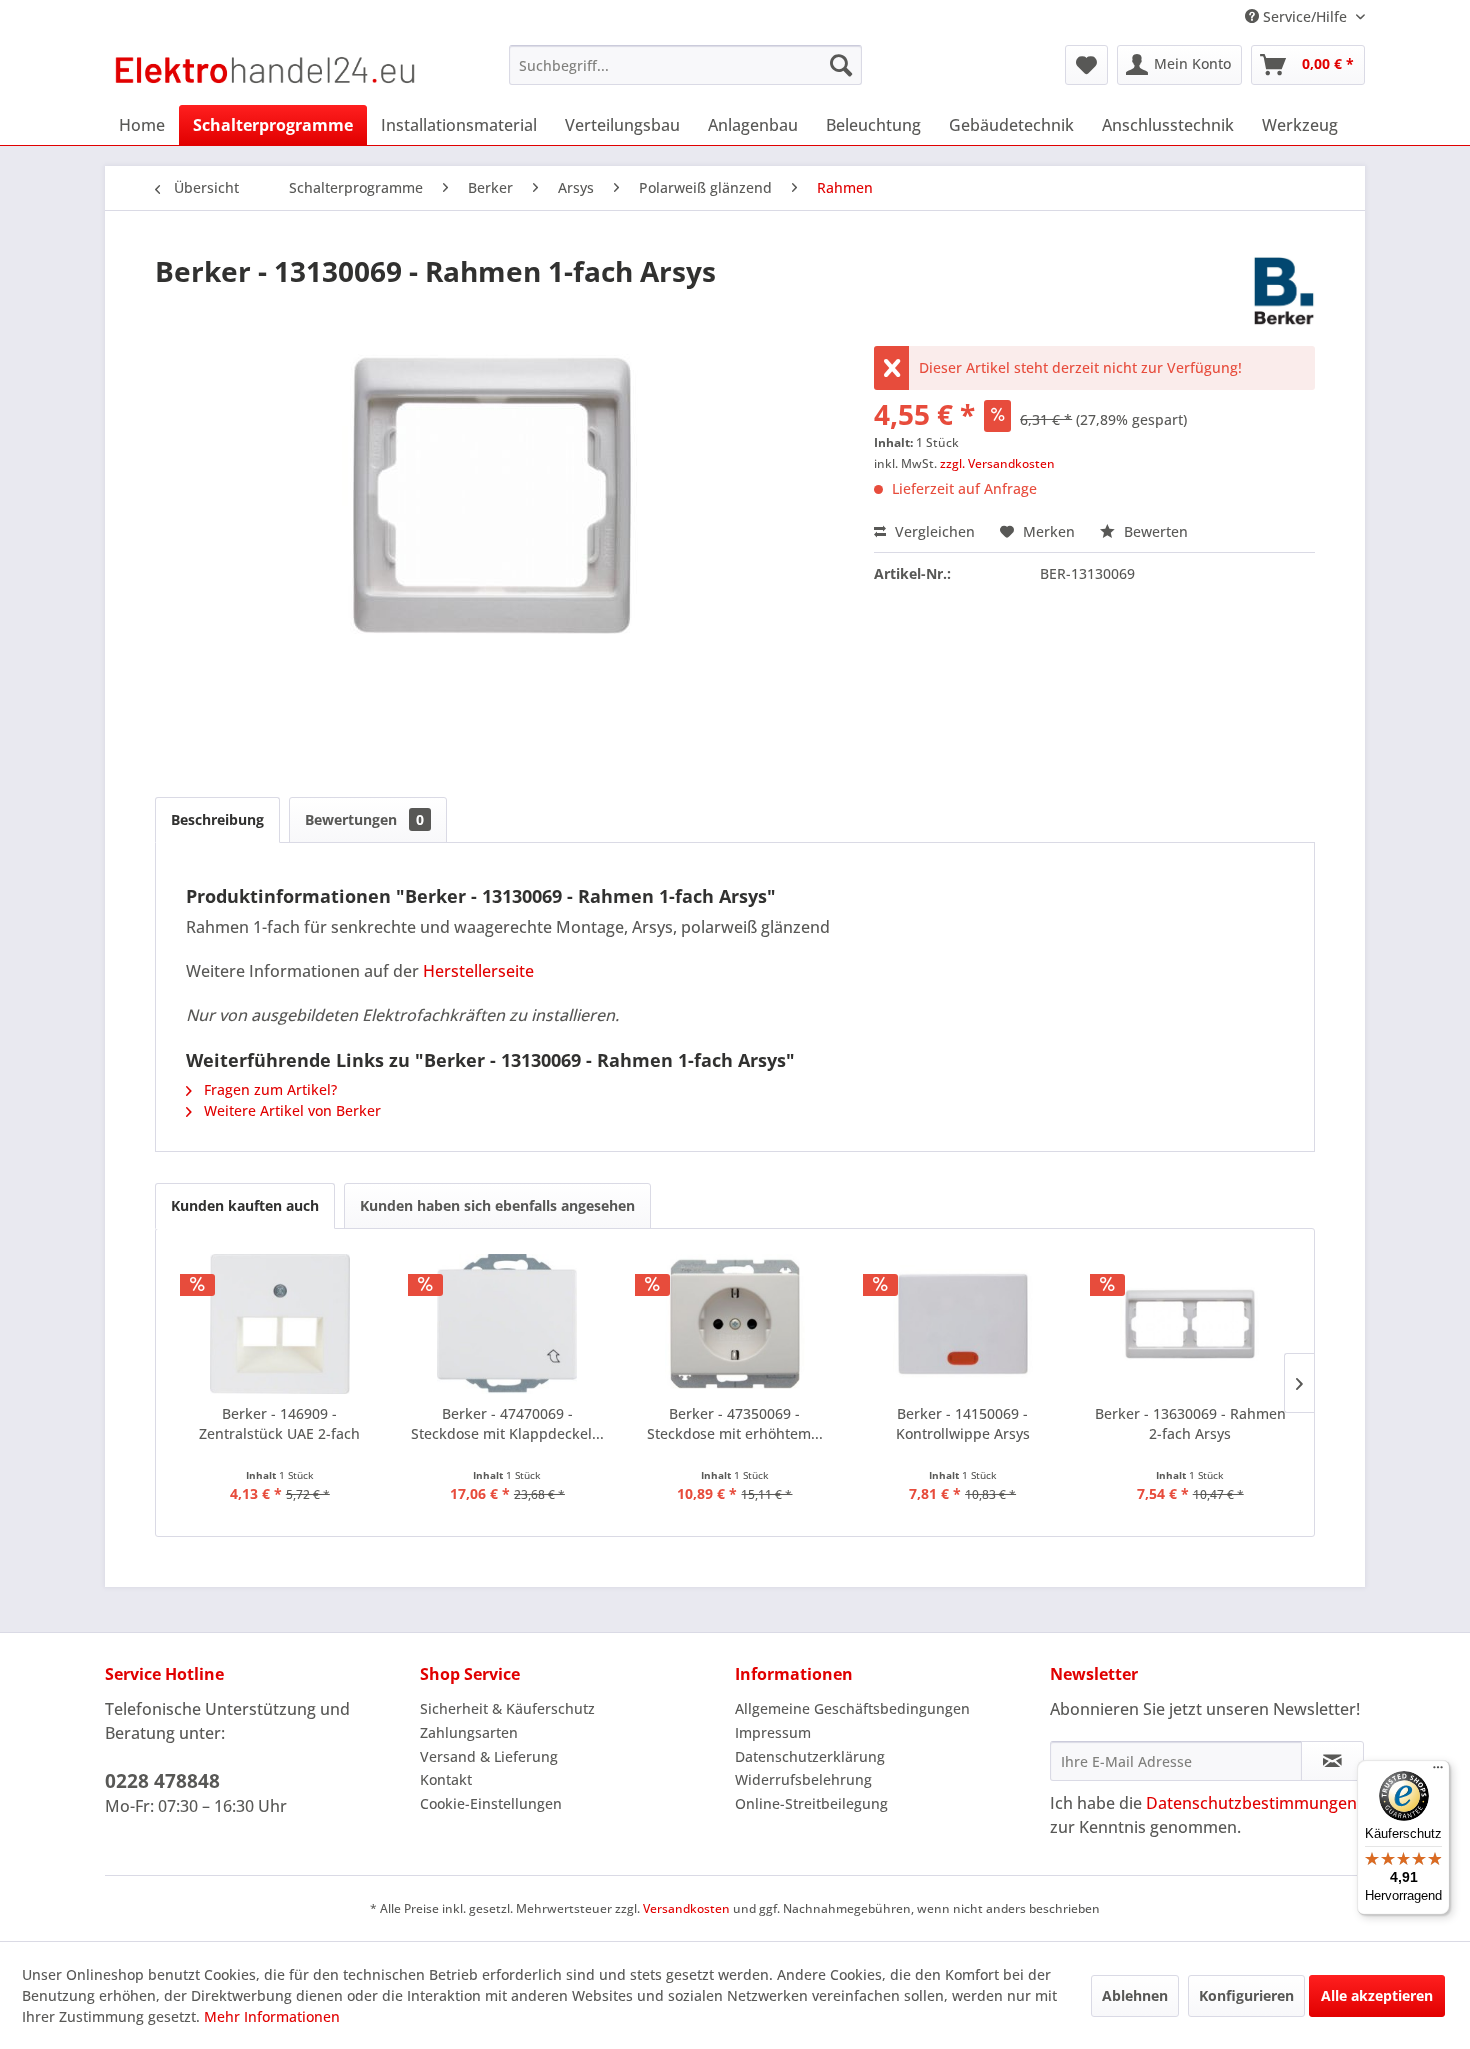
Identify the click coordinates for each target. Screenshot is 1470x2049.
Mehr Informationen (272, 2016)
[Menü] (1438, 1772)
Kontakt (446, 1779)
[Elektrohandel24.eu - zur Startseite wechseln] (265, 70)
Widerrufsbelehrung (803, 1779)
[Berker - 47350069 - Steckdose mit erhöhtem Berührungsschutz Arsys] (735, 1324)
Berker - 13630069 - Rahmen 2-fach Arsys (1190, 1423)
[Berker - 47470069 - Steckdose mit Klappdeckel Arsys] (508, 1324)
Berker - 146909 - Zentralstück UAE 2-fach (279, 1423)
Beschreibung (217, 819)
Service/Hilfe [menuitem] (1305, 16)
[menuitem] (685, 65)
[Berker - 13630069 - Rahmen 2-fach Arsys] (1190, 1324)
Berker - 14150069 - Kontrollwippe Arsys (963, 1423)
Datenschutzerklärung (810, 1756)
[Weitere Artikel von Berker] (1284, 291)
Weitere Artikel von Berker (290, 1110)
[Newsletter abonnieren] (1332, 1761)
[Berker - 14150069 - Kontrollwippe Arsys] (963, 1324)
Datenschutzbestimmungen (1251, 1803)
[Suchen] (841, 65)
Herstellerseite (478, 971)
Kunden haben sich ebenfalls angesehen (497, 1205)
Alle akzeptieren (1377, 1995)
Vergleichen (933, 531)
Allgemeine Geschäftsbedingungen (852, 1708)
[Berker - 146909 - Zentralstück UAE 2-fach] (280, 1324)
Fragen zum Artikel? (268, 1089)
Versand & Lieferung (489, 1756)
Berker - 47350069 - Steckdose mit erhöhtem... (735, 1423)
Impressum (773, 1732)
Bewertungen (364, 819)
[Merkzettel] (1086, 65)
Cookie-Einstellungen (491, 1803)
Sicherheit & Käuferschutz (507, 1708)
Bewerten (1154, 531)
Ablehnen (1135, 1995)
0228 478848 (162, 1781)
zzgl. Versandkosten (997, 463)
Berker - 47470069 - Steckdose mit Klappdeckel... (507, 1423)
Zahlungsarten (469, 1732)
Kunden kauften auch (245, 1205)
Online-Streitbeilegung (811, 1803)
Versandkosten (686, 1908)
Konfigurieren (1246, 1995)
